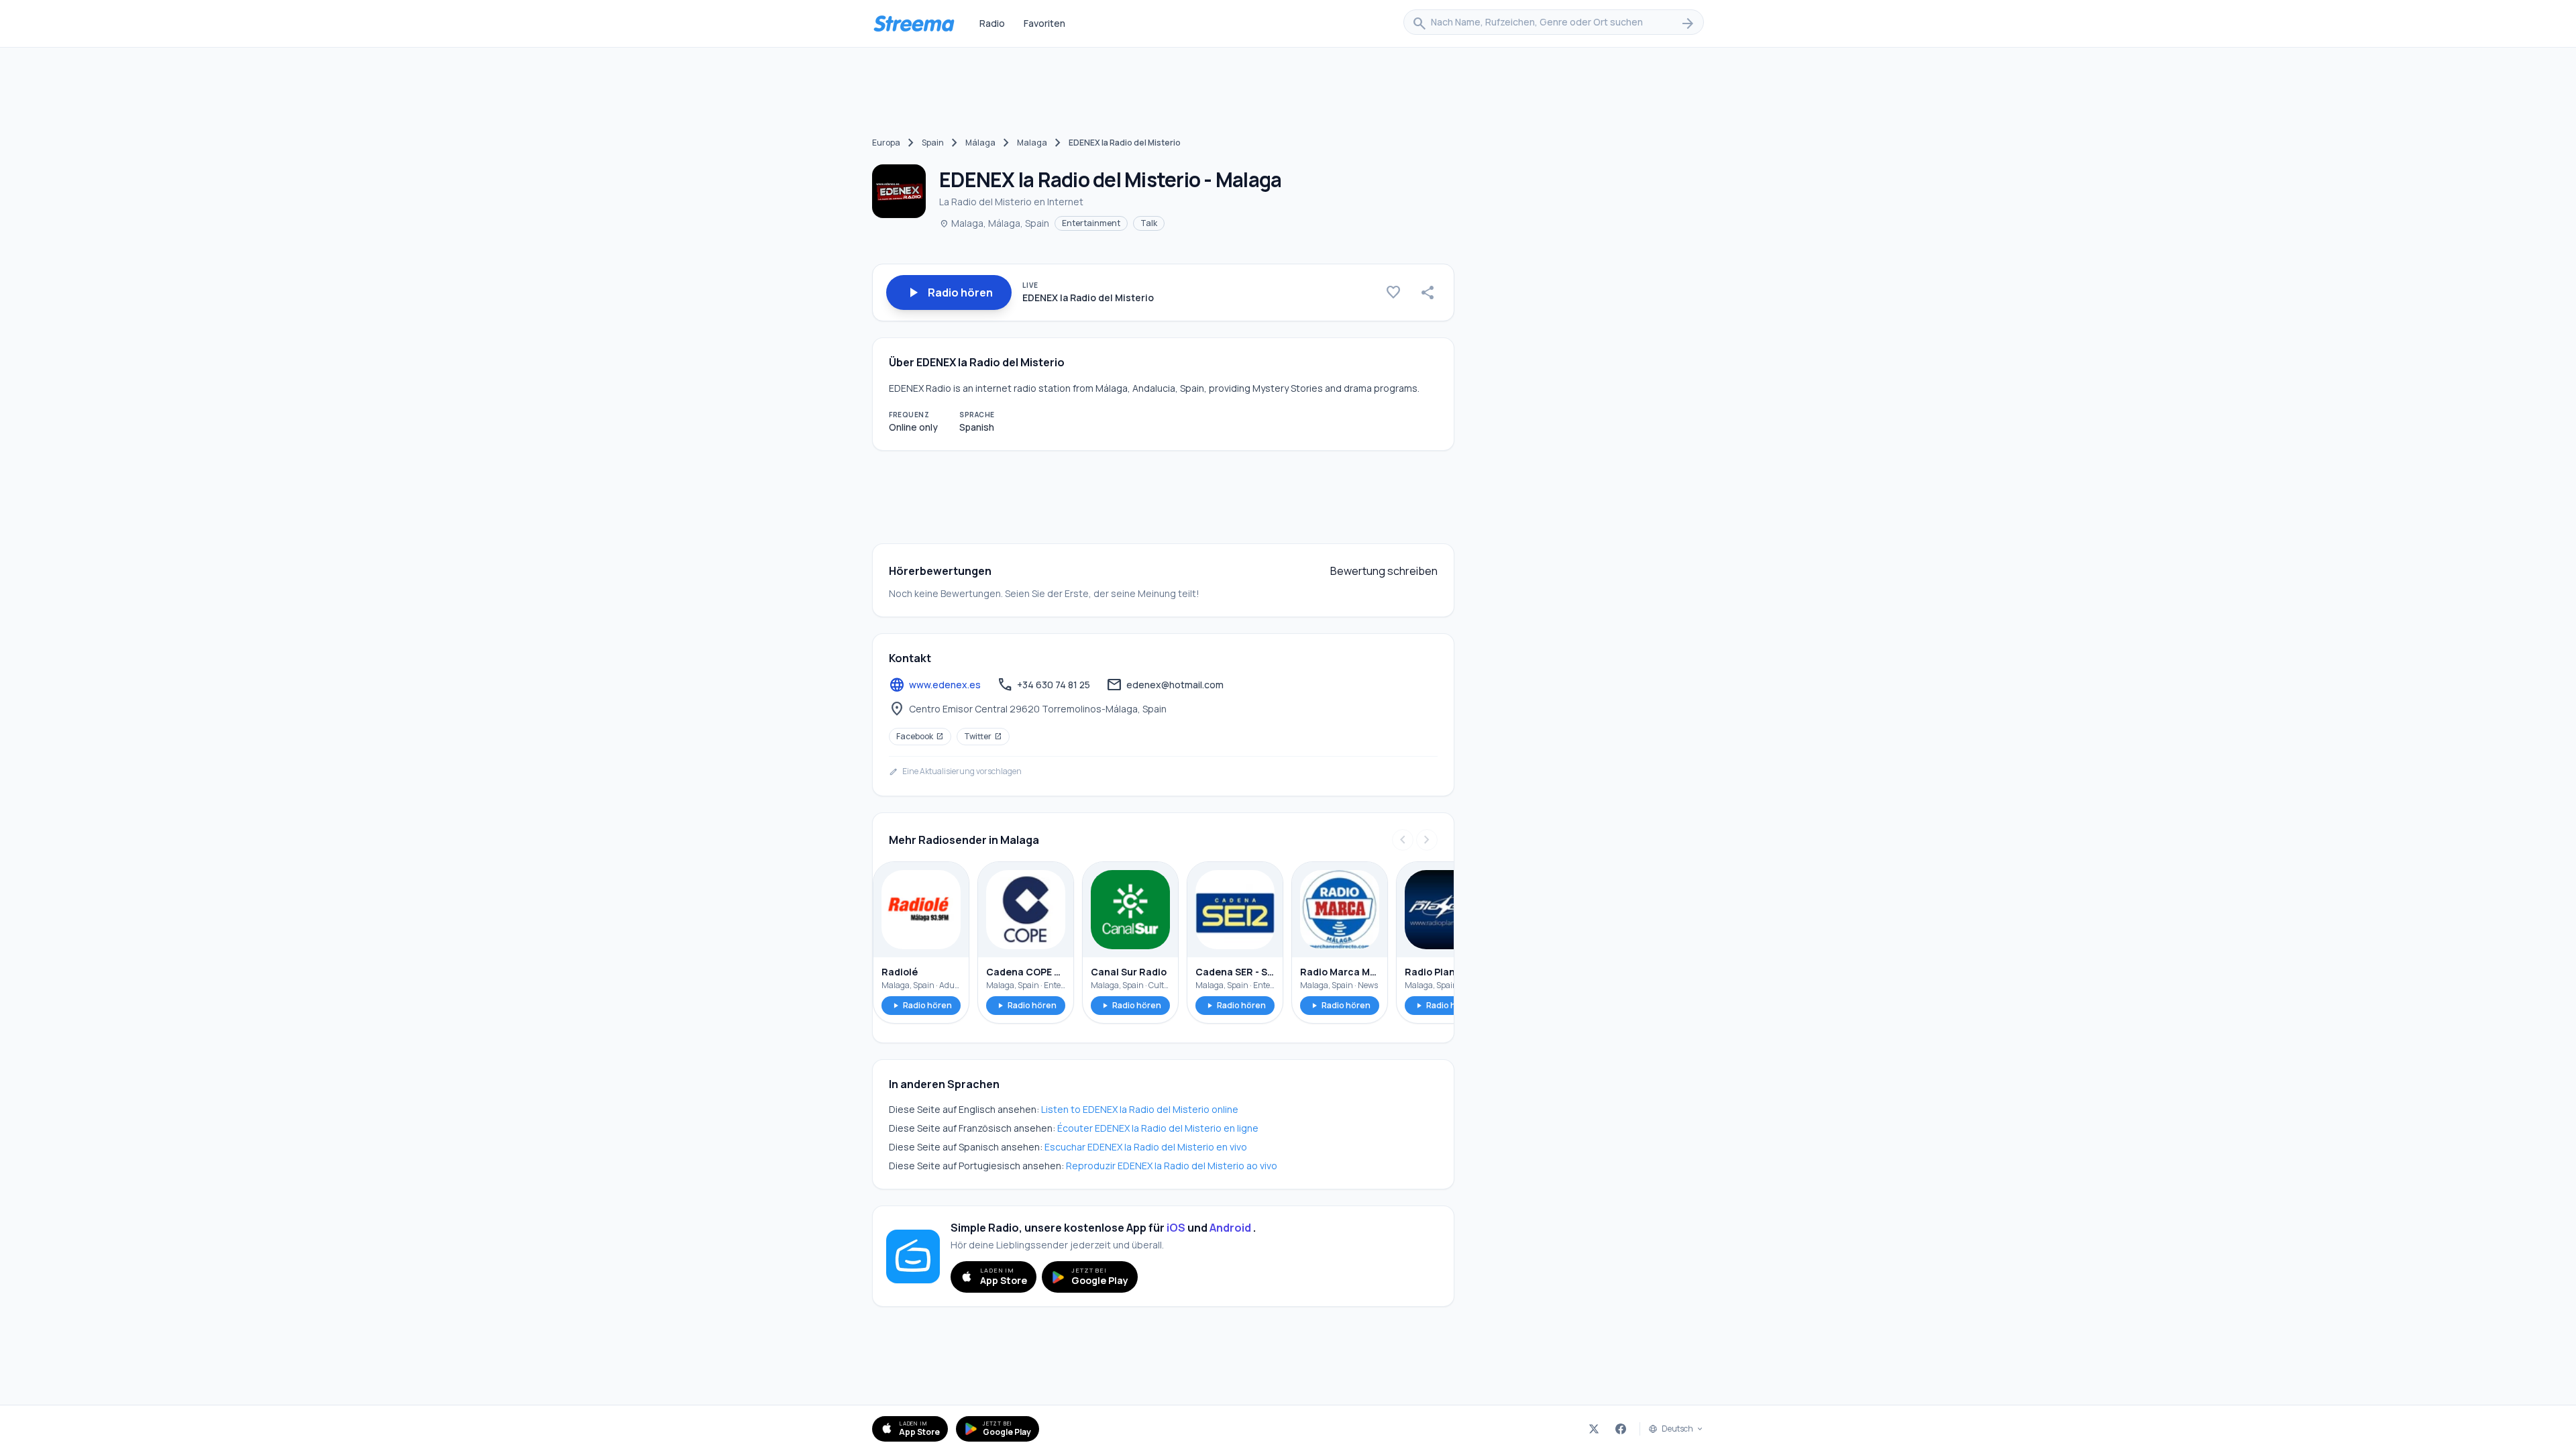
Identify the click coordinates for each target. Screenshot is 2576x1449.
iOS (1176, 1228)
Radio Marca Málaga (1340, 972)
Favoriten (1044, 23)
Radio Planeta (1438, 972)
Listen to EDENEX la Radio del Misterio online (1140, 1109)
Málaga (980, 143)
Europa (886, 143)
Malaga (1032, 143)
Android (1230, 1228)
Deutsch (1677, 1429)
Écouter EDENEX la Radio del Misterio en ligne (1158, 1128)
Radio (992, 23)
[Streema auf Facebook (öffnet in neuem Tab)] (1621, 1429)
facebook (920, 736)
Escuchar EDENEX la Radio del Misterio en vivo (1146, 1147)
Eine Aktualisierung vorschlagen (955, 771)
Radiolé (900, 972)
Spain (933, 143)
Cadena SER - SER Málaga (1235, 972)
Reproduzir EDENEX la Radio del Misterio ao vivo (1172, 1166)
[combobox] (1554, 23)
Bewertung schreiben (1384, 571)
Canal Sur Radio (1129, 972)
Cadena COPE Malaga (1026, 972)
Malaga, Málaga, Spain (994, 223)
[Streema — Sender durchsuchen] (914, 23)
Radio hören (921, 1005)
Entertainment (1091, 223)
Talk (1149, 223)
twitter (983, 736)
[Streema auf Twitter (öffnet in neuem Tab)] (1594, 1429)
